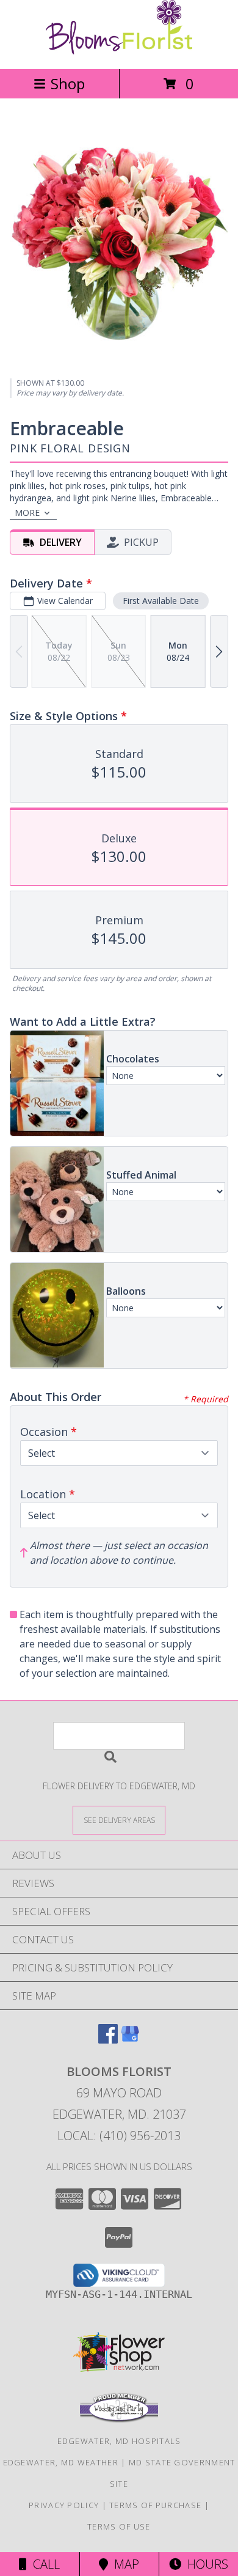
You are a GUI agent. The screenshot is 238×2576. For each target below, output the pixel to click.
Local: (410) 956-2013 (119, 2136)
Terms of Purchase (155, 2505)
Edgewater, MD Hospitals (119, 2441)
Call (43, 2564)
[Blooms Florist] (119, 51)
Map (124, 2564)
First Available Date (161, 601)
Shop (68, 83)
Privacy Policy (64, 2505)
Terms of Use (119, 2526)
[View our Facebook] (108, 2040)
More (27, 513)
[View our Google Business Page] (130, 2040)
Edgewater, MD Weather (61, 2462)
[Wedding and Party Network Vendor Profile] (119, 2420)
